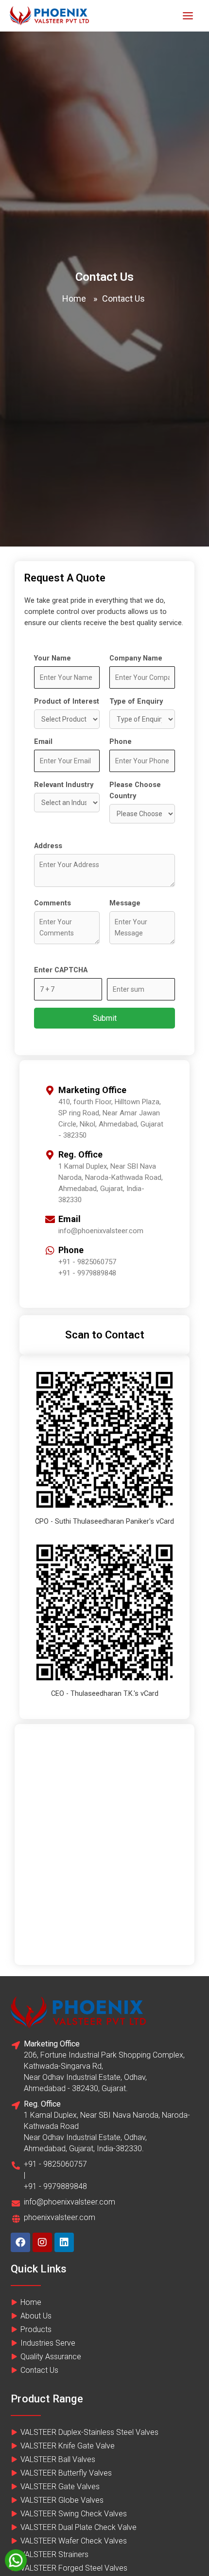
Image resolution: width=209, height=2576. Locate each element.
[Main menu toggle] (188, 16)
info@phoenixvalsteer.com (70, 2202)
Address (48, 846)
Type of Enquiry (136, 701)
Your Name (52, 658)
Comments (52, 903)
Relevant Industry (64, 785)
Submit (105, 1018)
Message (125, 903)
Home (74, 298)
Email (43, 741)
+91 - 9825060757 (87, 1262)
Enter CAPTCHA (61, 970)
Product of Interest (67, 701)
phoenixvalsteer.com (60, 2217)
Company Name (136, 658)
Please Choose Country (135, 790)
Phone (121, 741)
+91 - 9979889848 (87, 1273)
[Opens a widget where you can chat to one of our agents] (173, 2559)
